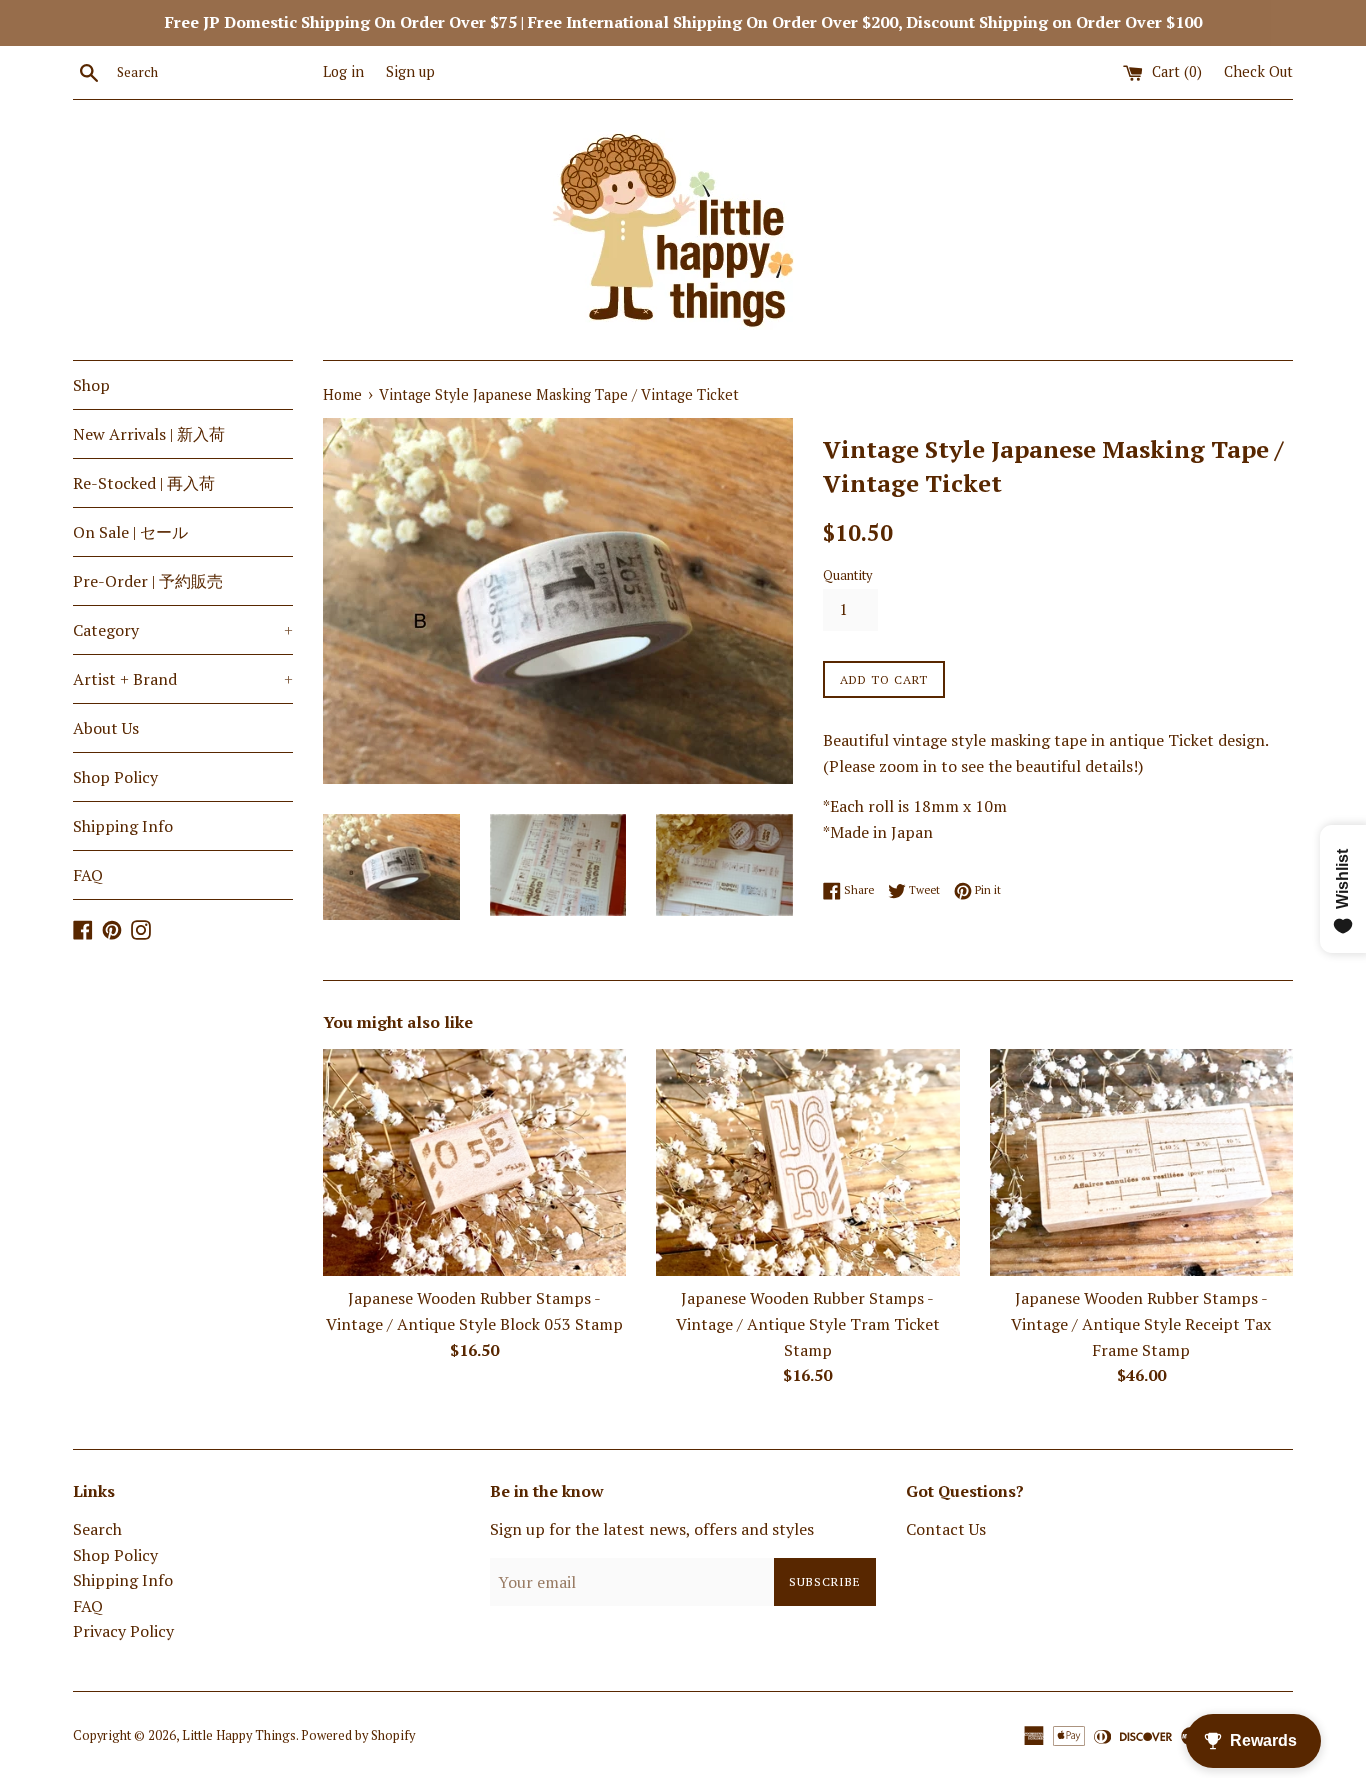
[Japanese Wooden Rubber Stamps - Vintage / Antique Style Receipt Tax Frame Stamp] (1141, 1162)
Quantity (847, 575)
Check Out (1258, 71)
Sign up (410, 71)
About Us (106, 728)
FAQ (88, 875)
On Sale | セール (130, 532)
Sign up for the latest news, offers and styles (652, 1529)
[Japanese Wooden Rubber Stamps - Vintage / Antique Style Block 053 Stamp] (474, 1162)
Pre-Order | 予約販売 (148, 581)
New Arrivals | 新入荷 (149, 434)
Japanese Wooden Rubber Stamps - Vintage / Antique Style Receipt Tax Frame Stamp (1141, 1323)
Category (183, 630)
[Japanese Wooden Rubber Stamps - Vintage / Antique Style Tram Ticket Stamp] (807, 1162)
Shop (91, 385)
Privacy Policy (123, 1631)
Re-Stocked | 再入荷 (144, 483)
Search (97, 1529)
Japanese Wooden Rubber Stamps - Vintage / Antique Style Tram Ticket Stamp (808, 1323)
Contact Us (946, 1529)
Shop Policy (115, 777)
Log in (343, 71)
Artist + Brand (183, 679)
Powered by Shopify (358, 1735)
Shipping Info (123, 826)
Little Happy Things (239, 1735)
